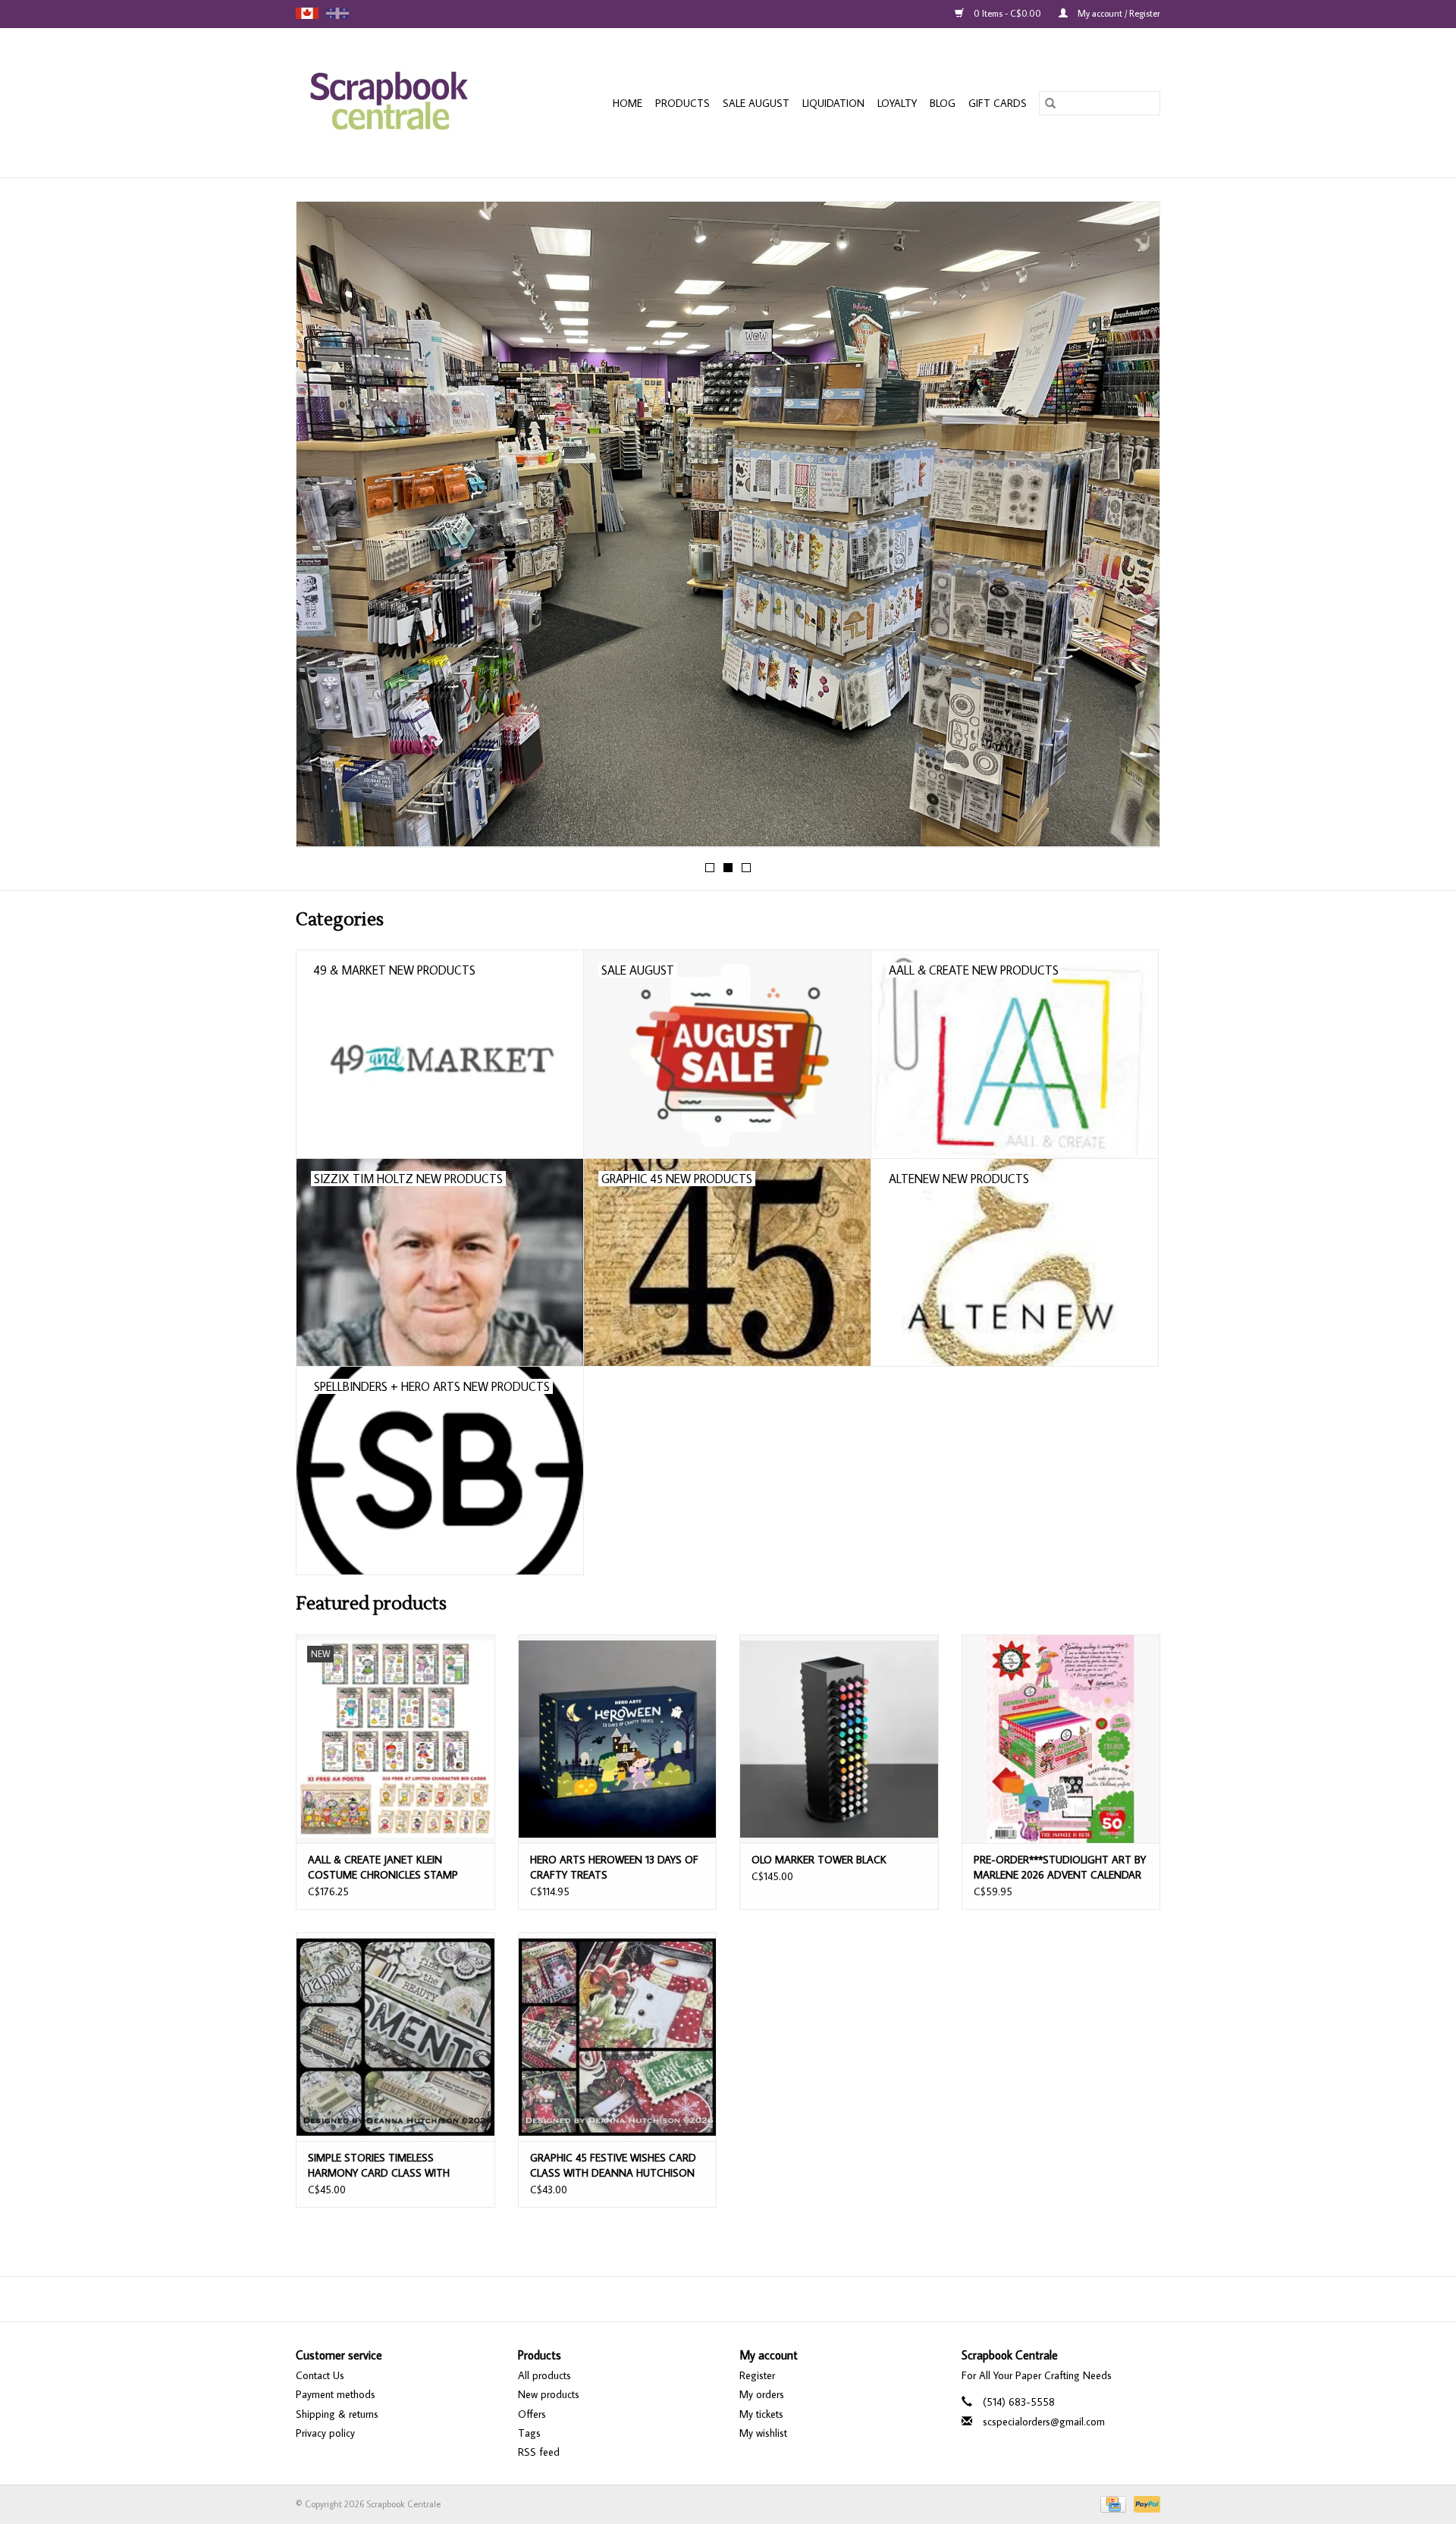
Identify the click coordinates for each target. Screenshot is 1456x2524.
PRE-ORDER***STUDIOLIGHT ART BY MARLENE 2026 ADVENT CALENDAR (1060, 1867)
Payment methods (336, 2394)
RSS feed (539, 2452)
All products (544, 2375)
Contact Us (320, 2375)
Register (757, 2375)
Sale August (756, 103)
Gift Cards (998, 103)
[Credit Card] (1112, 2503)
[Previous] (326, 529)
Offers (532, 2414)
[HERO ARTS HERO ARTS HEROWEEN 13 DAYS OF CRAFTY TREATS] (618, 1739)
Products (682, 103)
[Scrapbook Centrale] (405, 103)
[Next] (1130, 529)
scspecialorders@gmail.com (1044, 2422)
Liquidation (833, 103)
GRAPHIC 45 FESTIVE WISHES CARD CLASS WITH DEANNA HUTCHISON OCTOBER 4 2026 (613, 2166)
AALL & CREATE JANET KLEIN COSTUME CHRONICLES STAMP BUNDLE (383, 1868)
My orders (762, 2394)
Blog (943, 103)
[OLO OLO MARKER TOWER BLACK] (839, 1739)
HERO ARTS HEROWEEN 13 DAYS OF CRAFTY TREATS (614, 1867)
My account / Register (1118, 13)
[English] (307, 13)
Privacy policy (325, 2433)
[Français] (337, 13)
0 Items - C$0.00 (1007, 13)
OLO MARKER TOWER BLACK (819, 1860)
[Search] (1050, 103)
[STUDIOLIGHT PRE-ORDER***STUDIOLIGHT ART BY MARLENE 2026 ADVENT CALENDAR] (1061, 1739)
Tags (529, 2433)
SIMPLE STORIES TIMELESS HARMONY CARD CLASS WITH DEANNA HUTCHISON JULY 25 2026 (391, 2166)
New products (549, 2394)
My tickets (761, 2414)
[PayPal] (1144, 2503)
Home (628, 103)
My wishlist (763, 2433)
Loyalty (897, 103)
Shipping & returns (337, 2414)
